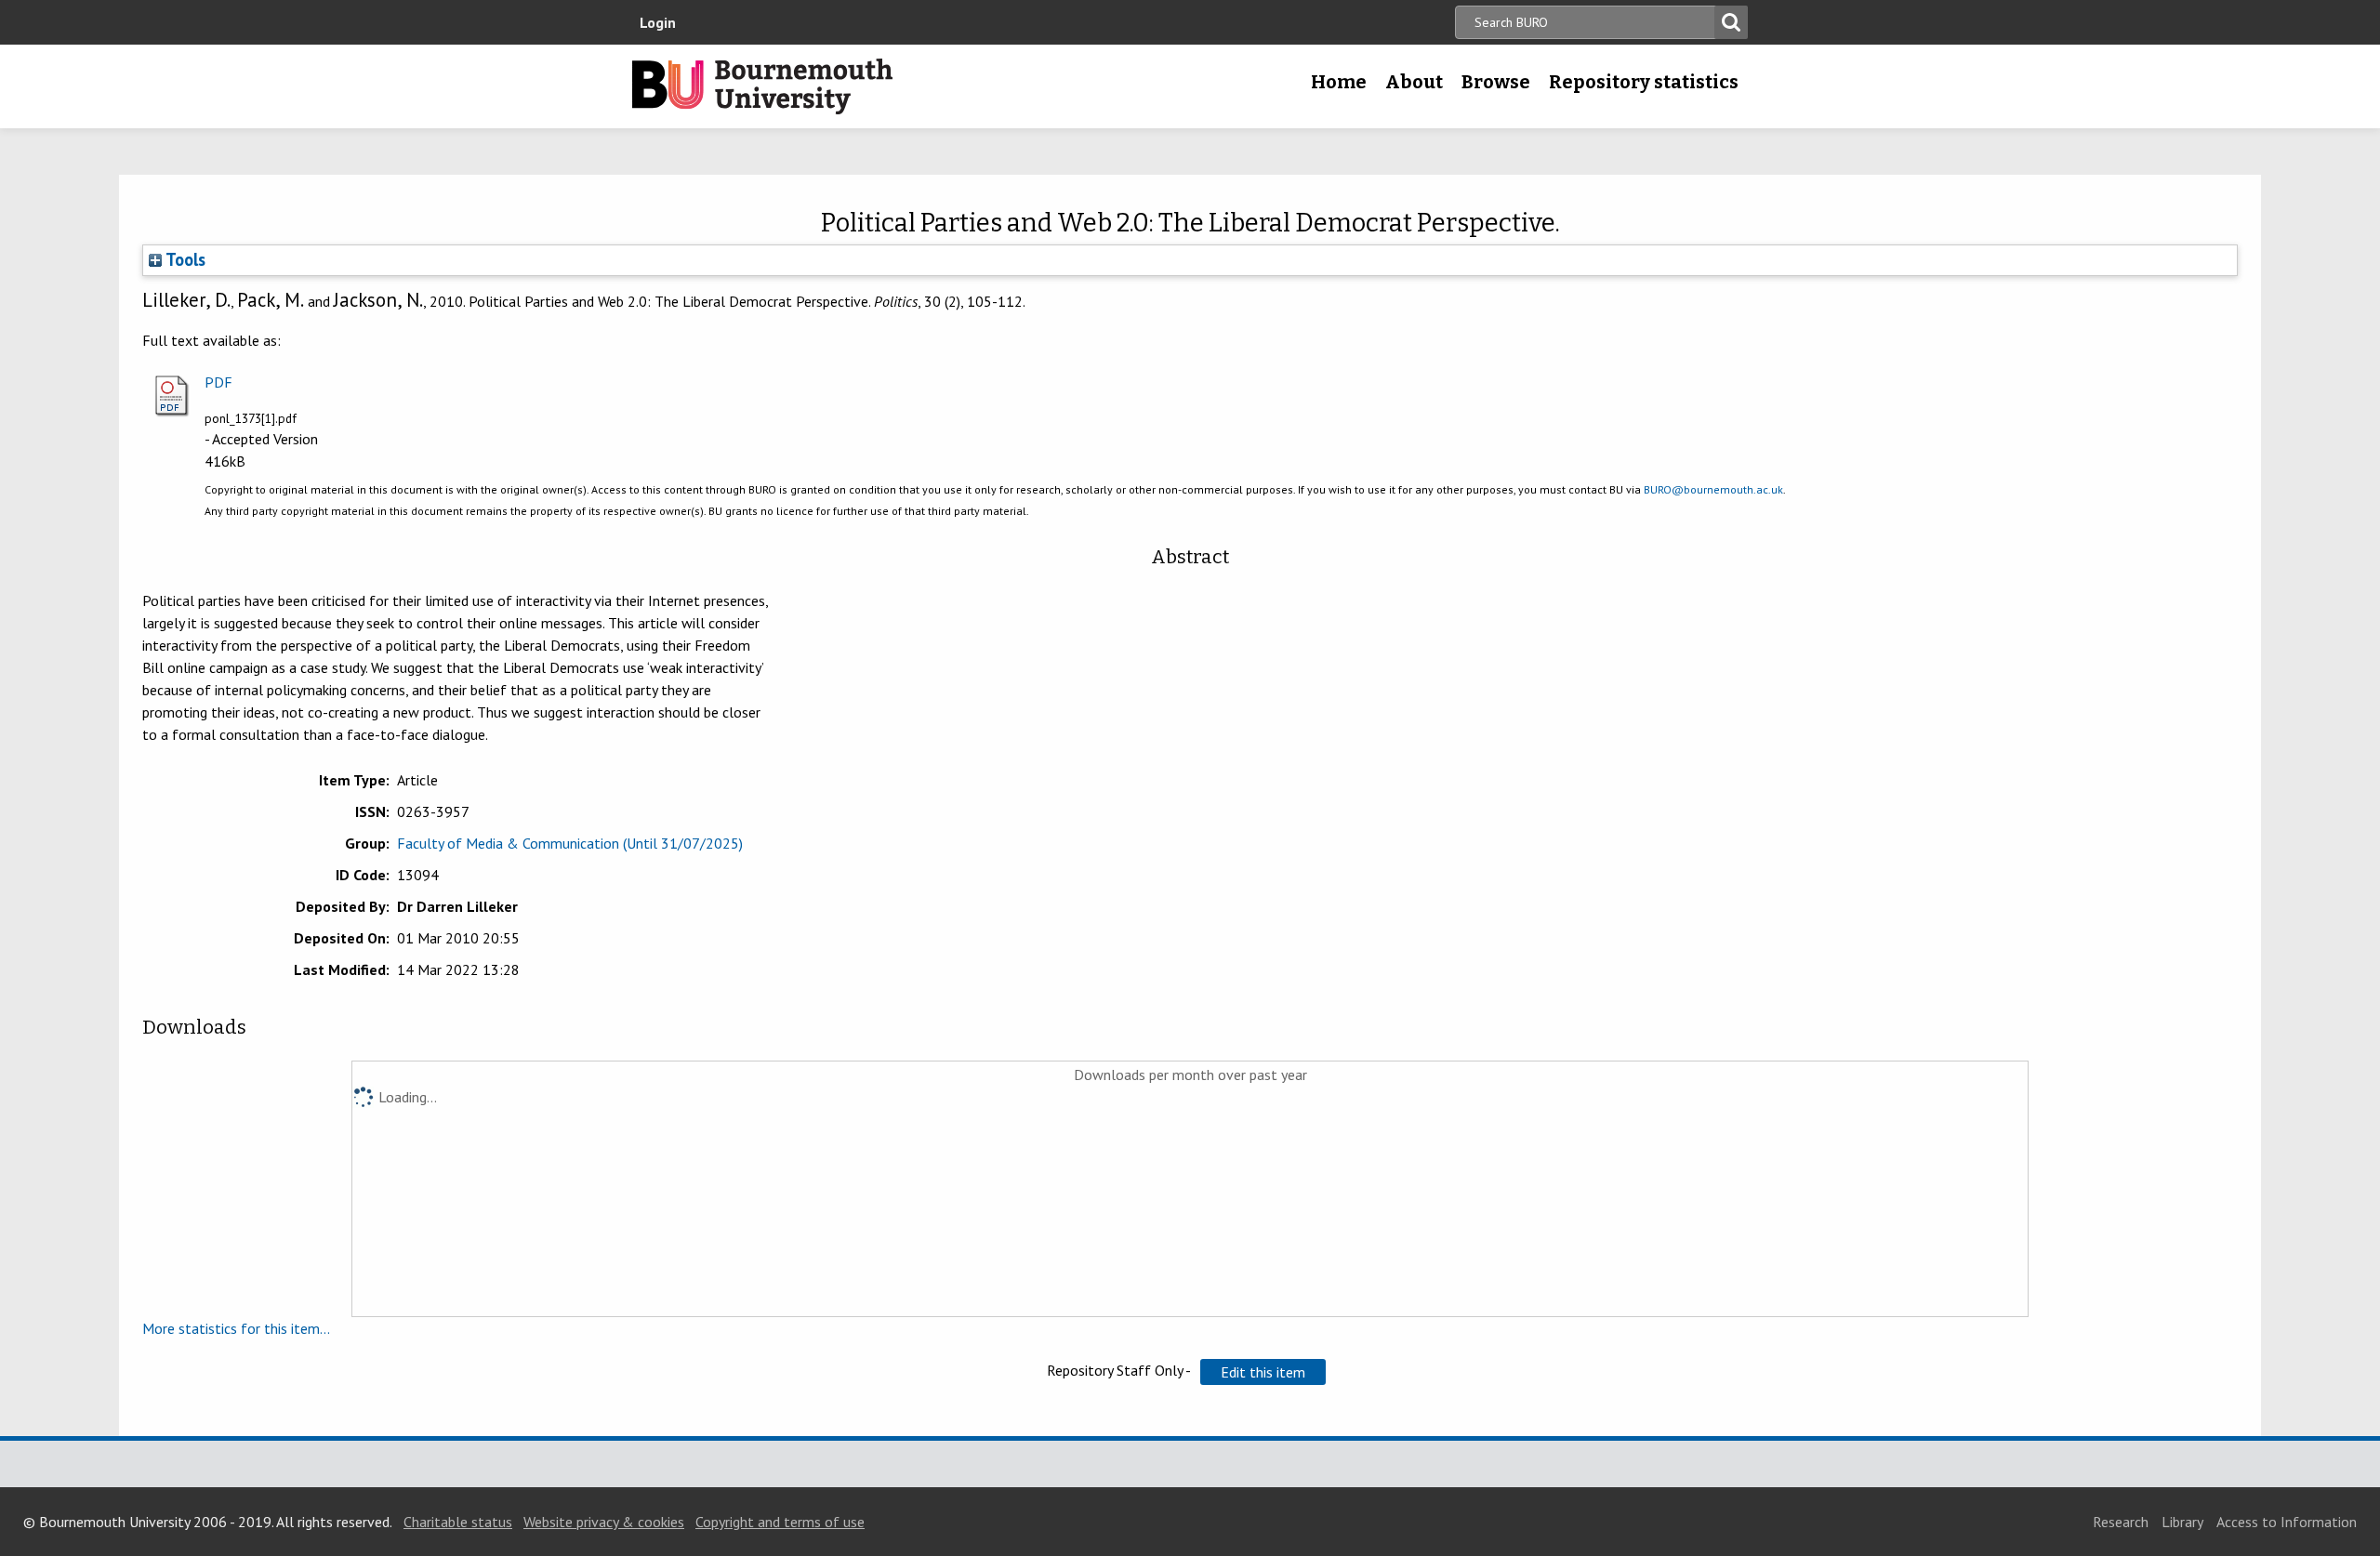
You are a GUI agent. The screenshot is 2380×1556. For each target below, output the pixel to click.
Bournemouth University (762, 86)
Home (1339, 82)
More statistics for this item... (236, 1328)
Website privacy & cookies (604, 1522)
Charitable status (458, 1522)
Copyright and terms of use (780, 1522)
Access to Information (2287, 1522)
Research (2121, 1522)
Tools (184, 259)
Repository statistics (1644, 82)
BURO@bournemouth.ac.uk (1713, 489)
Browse (1496, 82)
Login (658, 22)
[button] (1263, 1372)
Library (2182, 1522)
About (1414, 82)
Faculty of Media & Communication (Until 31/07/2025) (570, 843)
